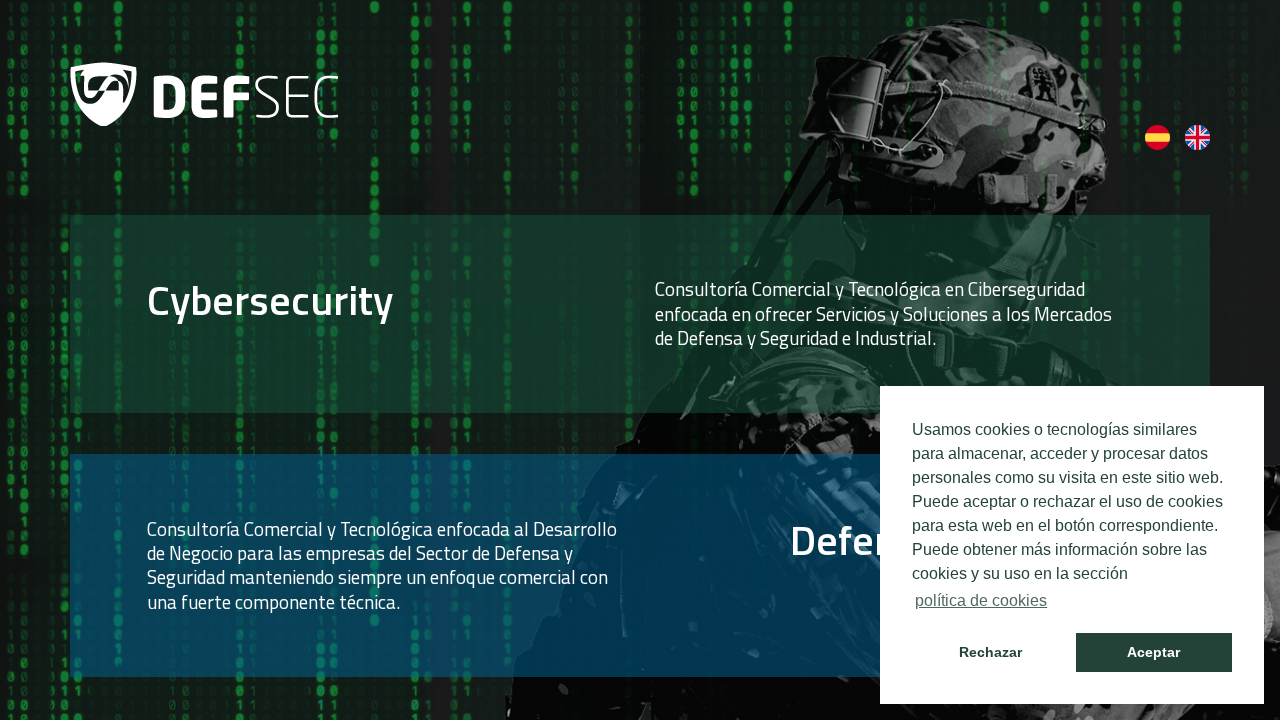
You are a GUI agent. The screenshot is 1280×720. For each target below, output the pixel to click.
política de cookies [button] (981, 600)
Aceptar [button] (1153, 652)
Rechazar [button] (990, 652)
